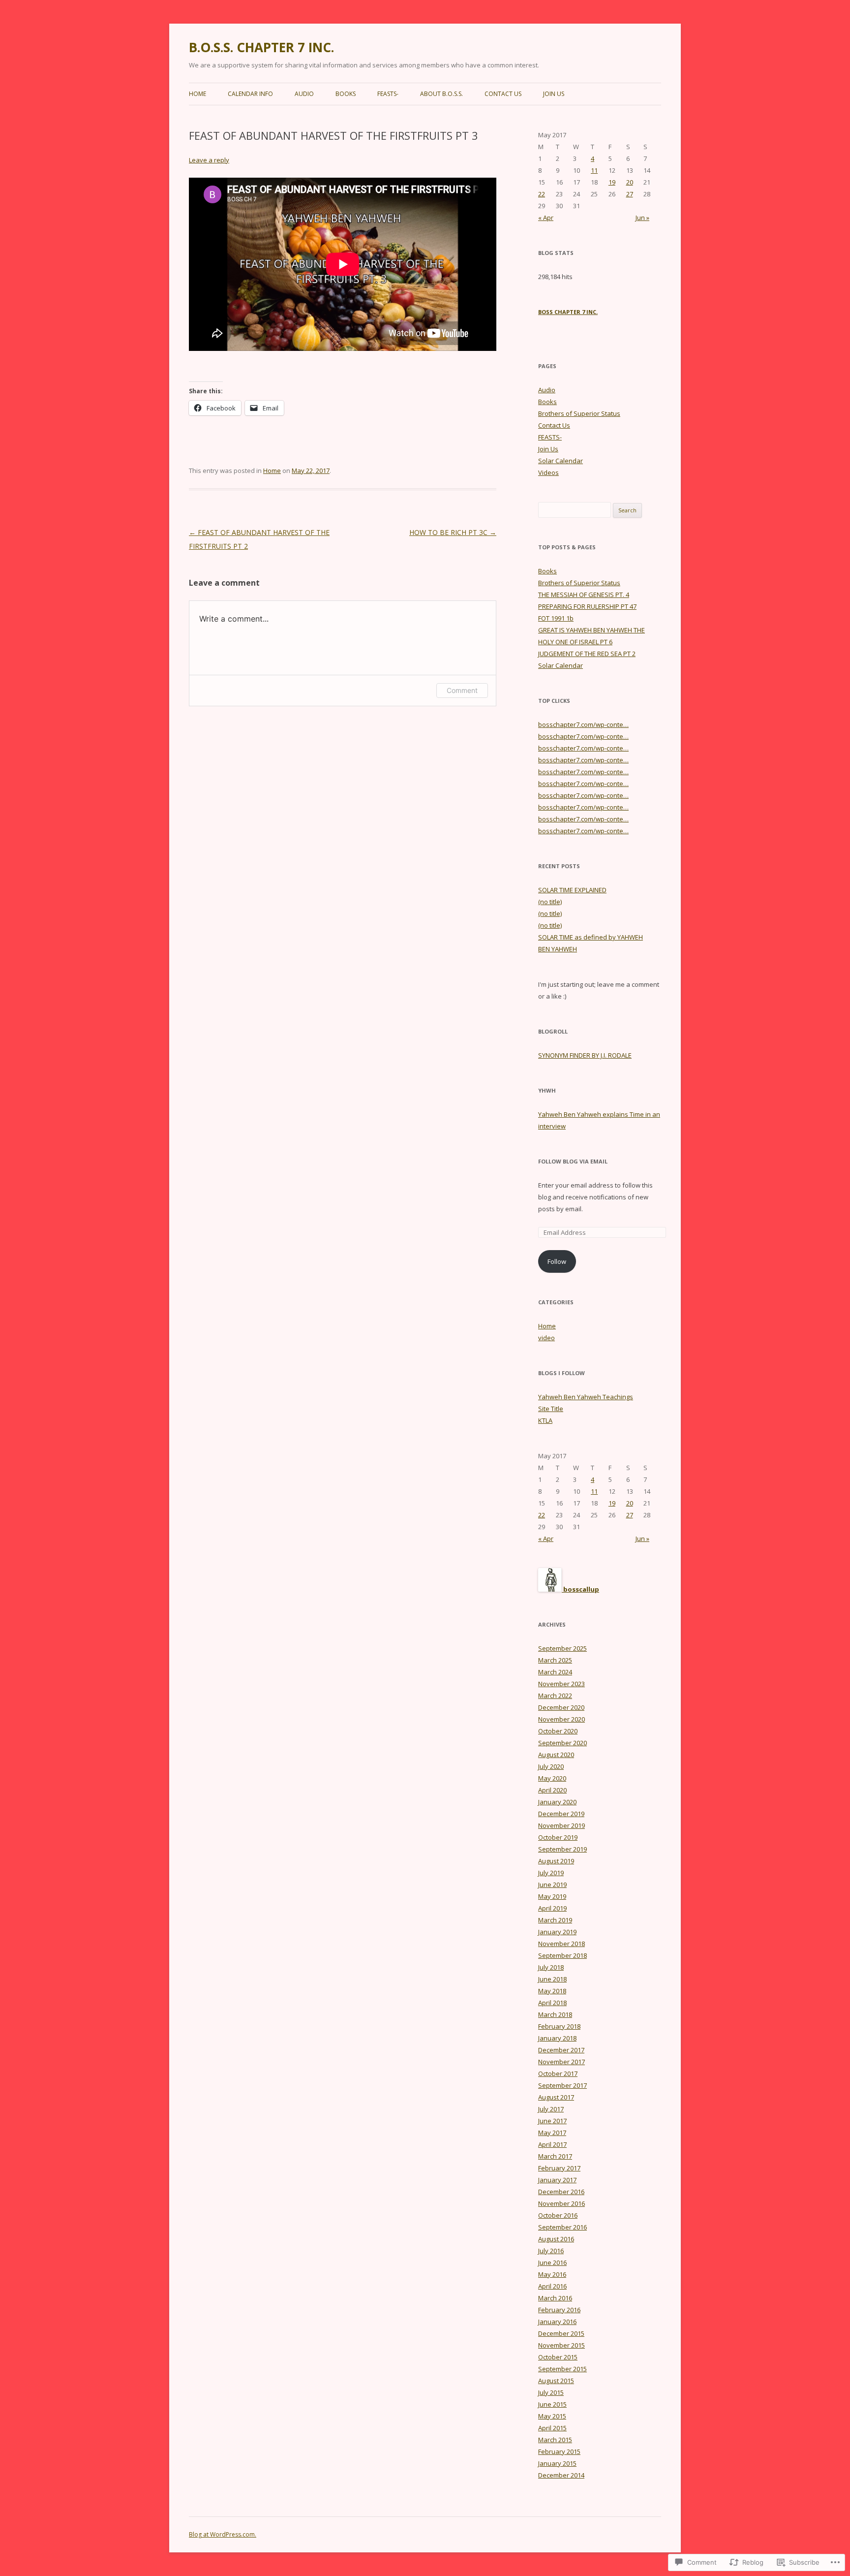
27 (630, 194)
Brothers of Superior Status (579, 413)
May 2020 (552, 1778)
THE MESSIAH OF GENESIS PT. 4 (584, 595)
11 (594, 170)
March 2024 (555, 1672)
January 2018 (557, 2038)
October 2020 (558, 1731)
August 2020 (556, 1755)
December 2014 (561, 2475)
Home (197, 94)
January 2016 (557, 2322)
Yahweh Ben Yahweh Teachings (586, 1397)
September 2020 (562, 1743)
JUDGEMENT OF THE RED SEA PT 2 (587, 654)
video (546, 1338)
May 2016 (552, 2274)
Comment (462, 690)
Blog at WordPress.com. (223, 2534)
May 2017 (552, 2133)
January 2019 (557, 1932)
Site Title (551, 1409)
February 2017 (559, 2168)
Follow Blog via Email (573, 1161)
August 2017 (556, 2097)
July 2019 (551, 1873)
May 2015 (552, 2416)
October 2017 (558, 2073)
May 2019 (552, 1896)
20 (630, 182)
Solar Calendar (561, 461)
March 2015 (555, 2440)
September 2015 (562, 2369)
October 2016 (558, 2215)
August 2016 (556, 2239)
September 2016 (562, 2227)
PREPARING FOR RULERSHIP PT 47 (587, 606)
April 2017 (552, 2144)
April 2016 (552, 2286)
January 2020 (557, 1802)
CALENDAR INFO (250, 94)
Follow (557, 1261)
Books (346, 94)
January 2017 (557, 2180)
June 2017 (552, 2121)
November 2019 (562, 1825)
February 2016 (559, 2310)
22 (542, 194)
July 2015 (551, 2392)
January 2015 (557, 2463)
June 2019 (552, 1885)
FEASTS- (388, 94)
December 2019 (561, 1814)
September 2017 (562, 2085)
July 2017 (551, 2109)
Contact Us (503, 94)
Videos (548, 472)
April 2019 (552, 1908)
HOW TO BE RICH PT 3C (453, 532)
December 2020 (561, 1707)
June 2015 (552, 2404)
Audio (304, 94)
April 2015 (552, 2428)
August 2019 (556, 1861)
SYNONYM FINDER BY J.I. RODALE (585, 1055)
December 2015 (561, 2333)
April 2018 (552, 2003)
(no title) (550, 902)
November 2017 (562, 2062)
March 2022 (555, 1696)
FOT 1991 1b (556, 618)
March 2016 (555, 2298)
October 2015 (558, 2357)
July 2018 (551, 1967)
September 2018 (562, 1955)
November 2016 (562, 2203)
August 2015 (556, 2381)
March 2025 (555, 1660)
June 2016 (552, 2262)
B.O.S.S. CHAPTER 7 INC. (261, 47)
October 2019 (558, 1837)
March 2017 (555, 2156)
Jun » (642, 218)
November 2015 (562, 2345)
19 (612, 182)
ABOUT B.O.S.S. (441, 94)
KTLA (545, 1420)
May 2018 (552, 1991)
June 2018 (552, 1979)
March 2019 (555, 1920)
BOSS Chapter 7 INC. (568, 312)
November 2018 (562, 1944)
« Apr (546, 218)
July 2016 (551, 2251)
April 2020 (552, 1790)
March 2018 (555, 2014)
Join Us (554, 94)
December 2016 (561, 2192)
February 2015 (559, 2451)
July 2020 (551, 1766)
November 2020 (562, 1719)
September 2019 (562, 1849)
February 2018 (559, 2026)
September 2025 (562, 1648)
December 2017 (561, 2050)
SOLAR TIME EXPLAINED (572, 890)
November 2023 (562, 1684)
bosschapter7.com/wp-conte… (583, 724)
